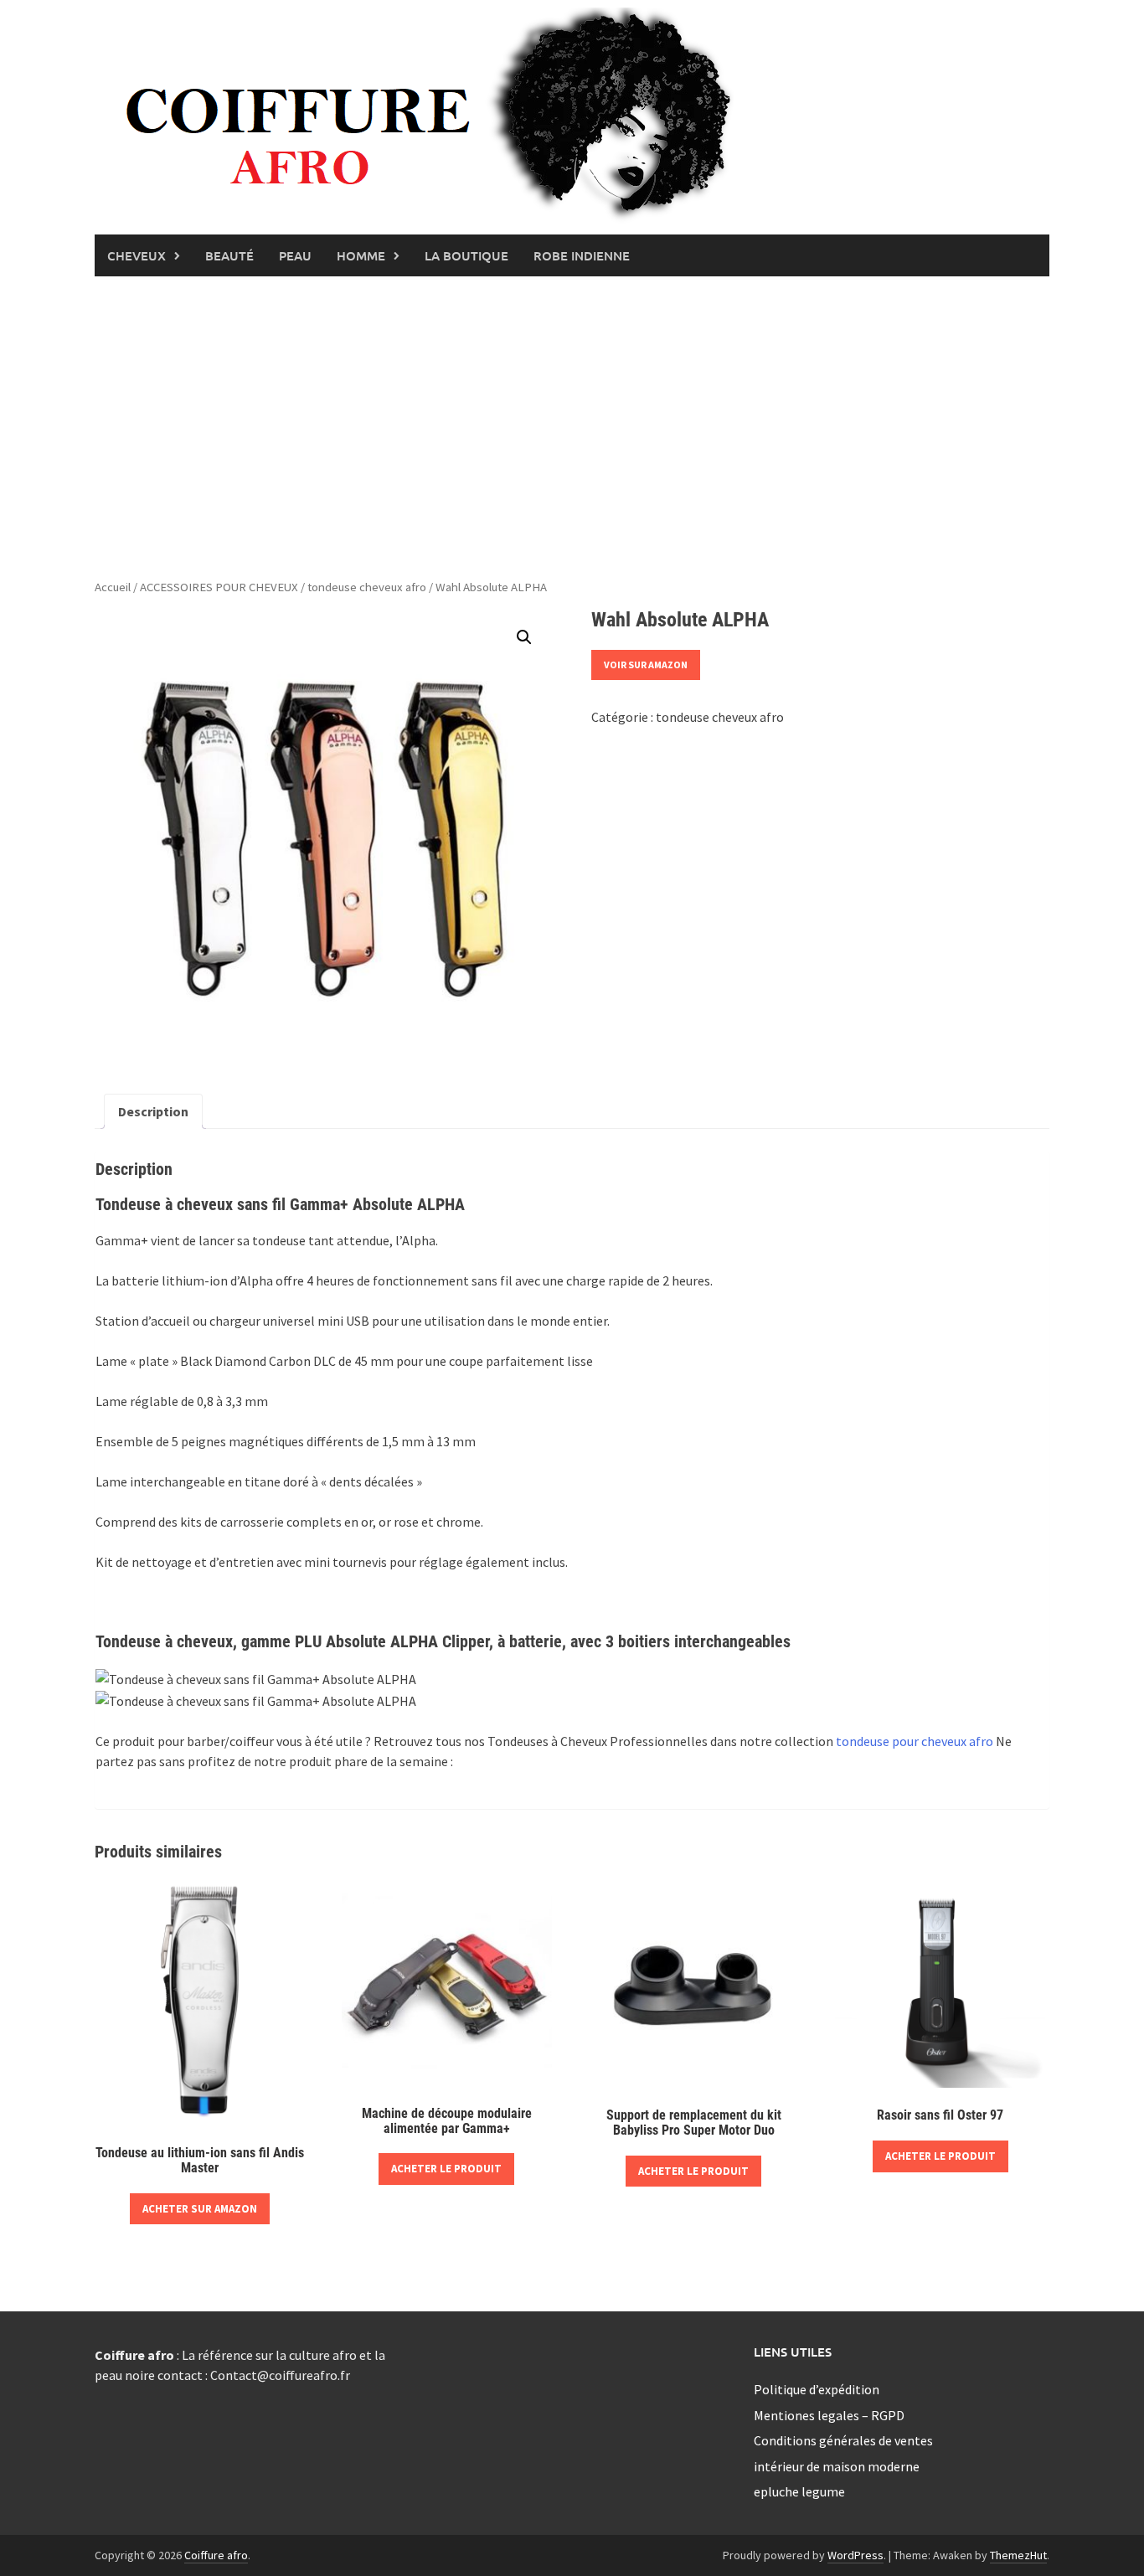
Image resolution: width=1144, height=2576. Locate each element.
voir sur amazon (646, 665)
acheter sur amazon (200, 2209)
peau (295, 255)
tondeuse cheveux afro (367, 587)
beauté (229, 255)
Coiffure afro (216, 2555)
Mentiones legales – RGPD (829, 2415)
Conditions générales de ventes (843, 2440)
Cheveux (137, 255)
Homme (361, 255)
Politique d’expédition (817, 2389)
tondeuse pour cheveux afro (915, 1741)
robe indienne (582, 255)
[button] (524, 637)
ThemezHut (1018, 2555)
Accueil (113, 587)
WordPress (855, 2555)
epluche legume (799, 2491)
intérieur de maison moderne (837, 2466)
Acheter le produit (446, 2169)
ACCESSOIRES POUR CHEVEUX (219, 587)
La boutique (466, 255)
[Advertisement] (572, 427)
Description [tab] (153, 1111)
